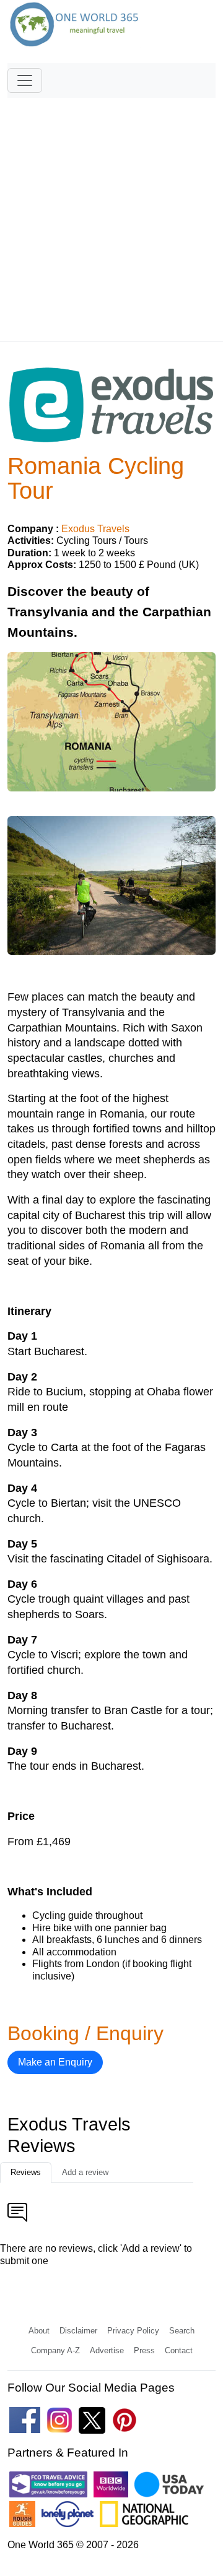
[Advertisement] (111, 214)
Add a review (85, 2172)
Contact (179, 2350)
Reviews (26, 2172)
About (39, 2331)
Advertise (107, 2350)
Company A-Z (55, 2350)
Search (182, 2331)
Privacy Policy (133, 2331)
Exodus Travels (95, 529)
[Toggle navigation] (25, 80)
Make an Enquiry (55, 2062)
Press (144, 2350)
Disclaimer (78, 2331)
